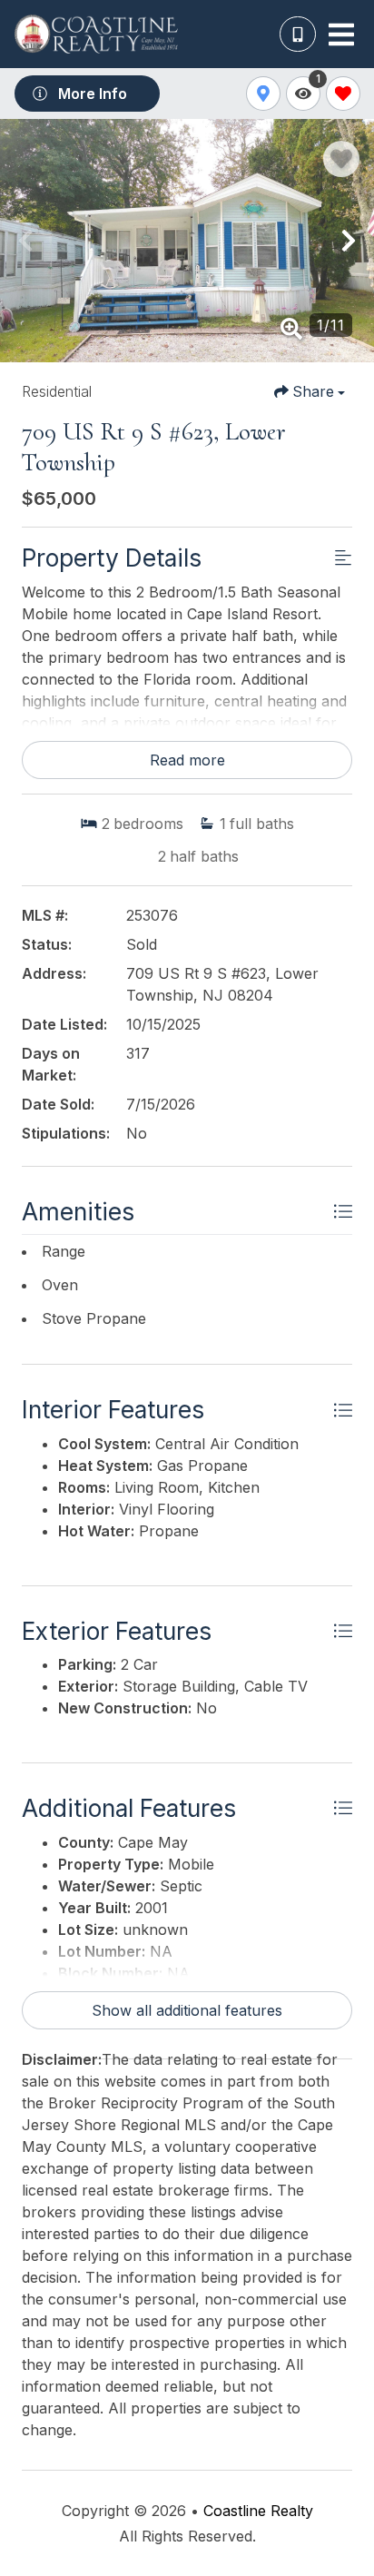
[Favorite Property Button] (341, 159)
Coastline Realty (258, 2511)
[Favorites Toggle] (343, 94)
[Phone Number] (298, 35)
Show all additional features (187, 2010)
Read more (187, 760)
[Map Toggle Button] (263, 94)
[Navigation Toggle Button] (341, 35)
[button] (25, 241)
